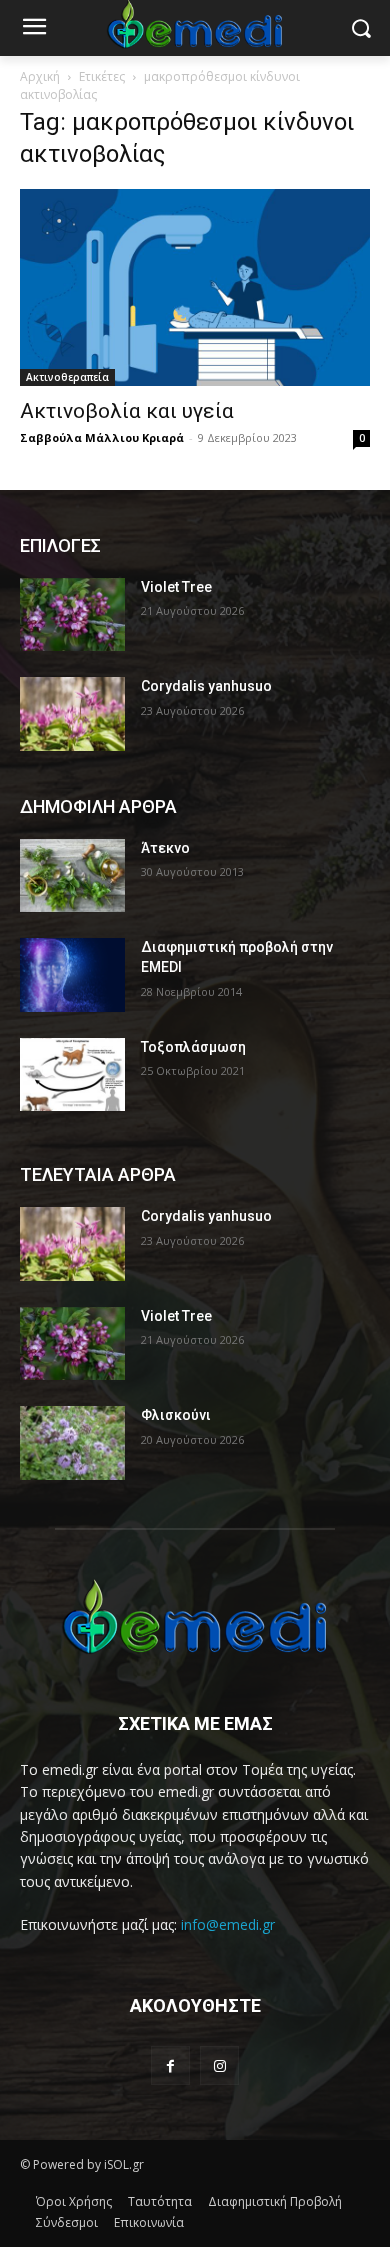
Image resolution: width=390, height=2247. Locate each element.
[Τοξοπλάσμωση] (72, 1075)
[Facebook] (170, 2065)
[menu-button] (34, 29)
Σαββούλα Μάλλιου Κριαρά (102, 437)
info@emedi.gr (228, 1924)
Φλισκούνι (176, 1415)
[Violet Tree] (72, 615)
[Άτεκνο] (72, 876)
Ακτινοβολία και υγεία (127, 411)
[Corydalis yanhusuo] (72, 714)
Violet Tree (176, 587)
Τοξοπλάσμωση (193, 1047)
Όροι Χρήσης (74, 2201)
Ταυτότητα (160, 2201)
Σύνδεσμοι (67, 2222)
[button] (360, 28)
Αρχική (40, 76)
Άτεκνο (165, 848)
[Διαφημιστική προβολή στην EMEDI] (72, 975)
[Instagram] (219, 2065)
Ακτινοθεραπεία (67, 377)
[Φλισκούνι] (72, 1443)
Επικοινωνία (149, 2222)
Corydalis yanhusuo (206, 686)
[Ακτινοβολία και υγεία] (195, 287)
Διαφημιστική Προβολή (275, 2201)
